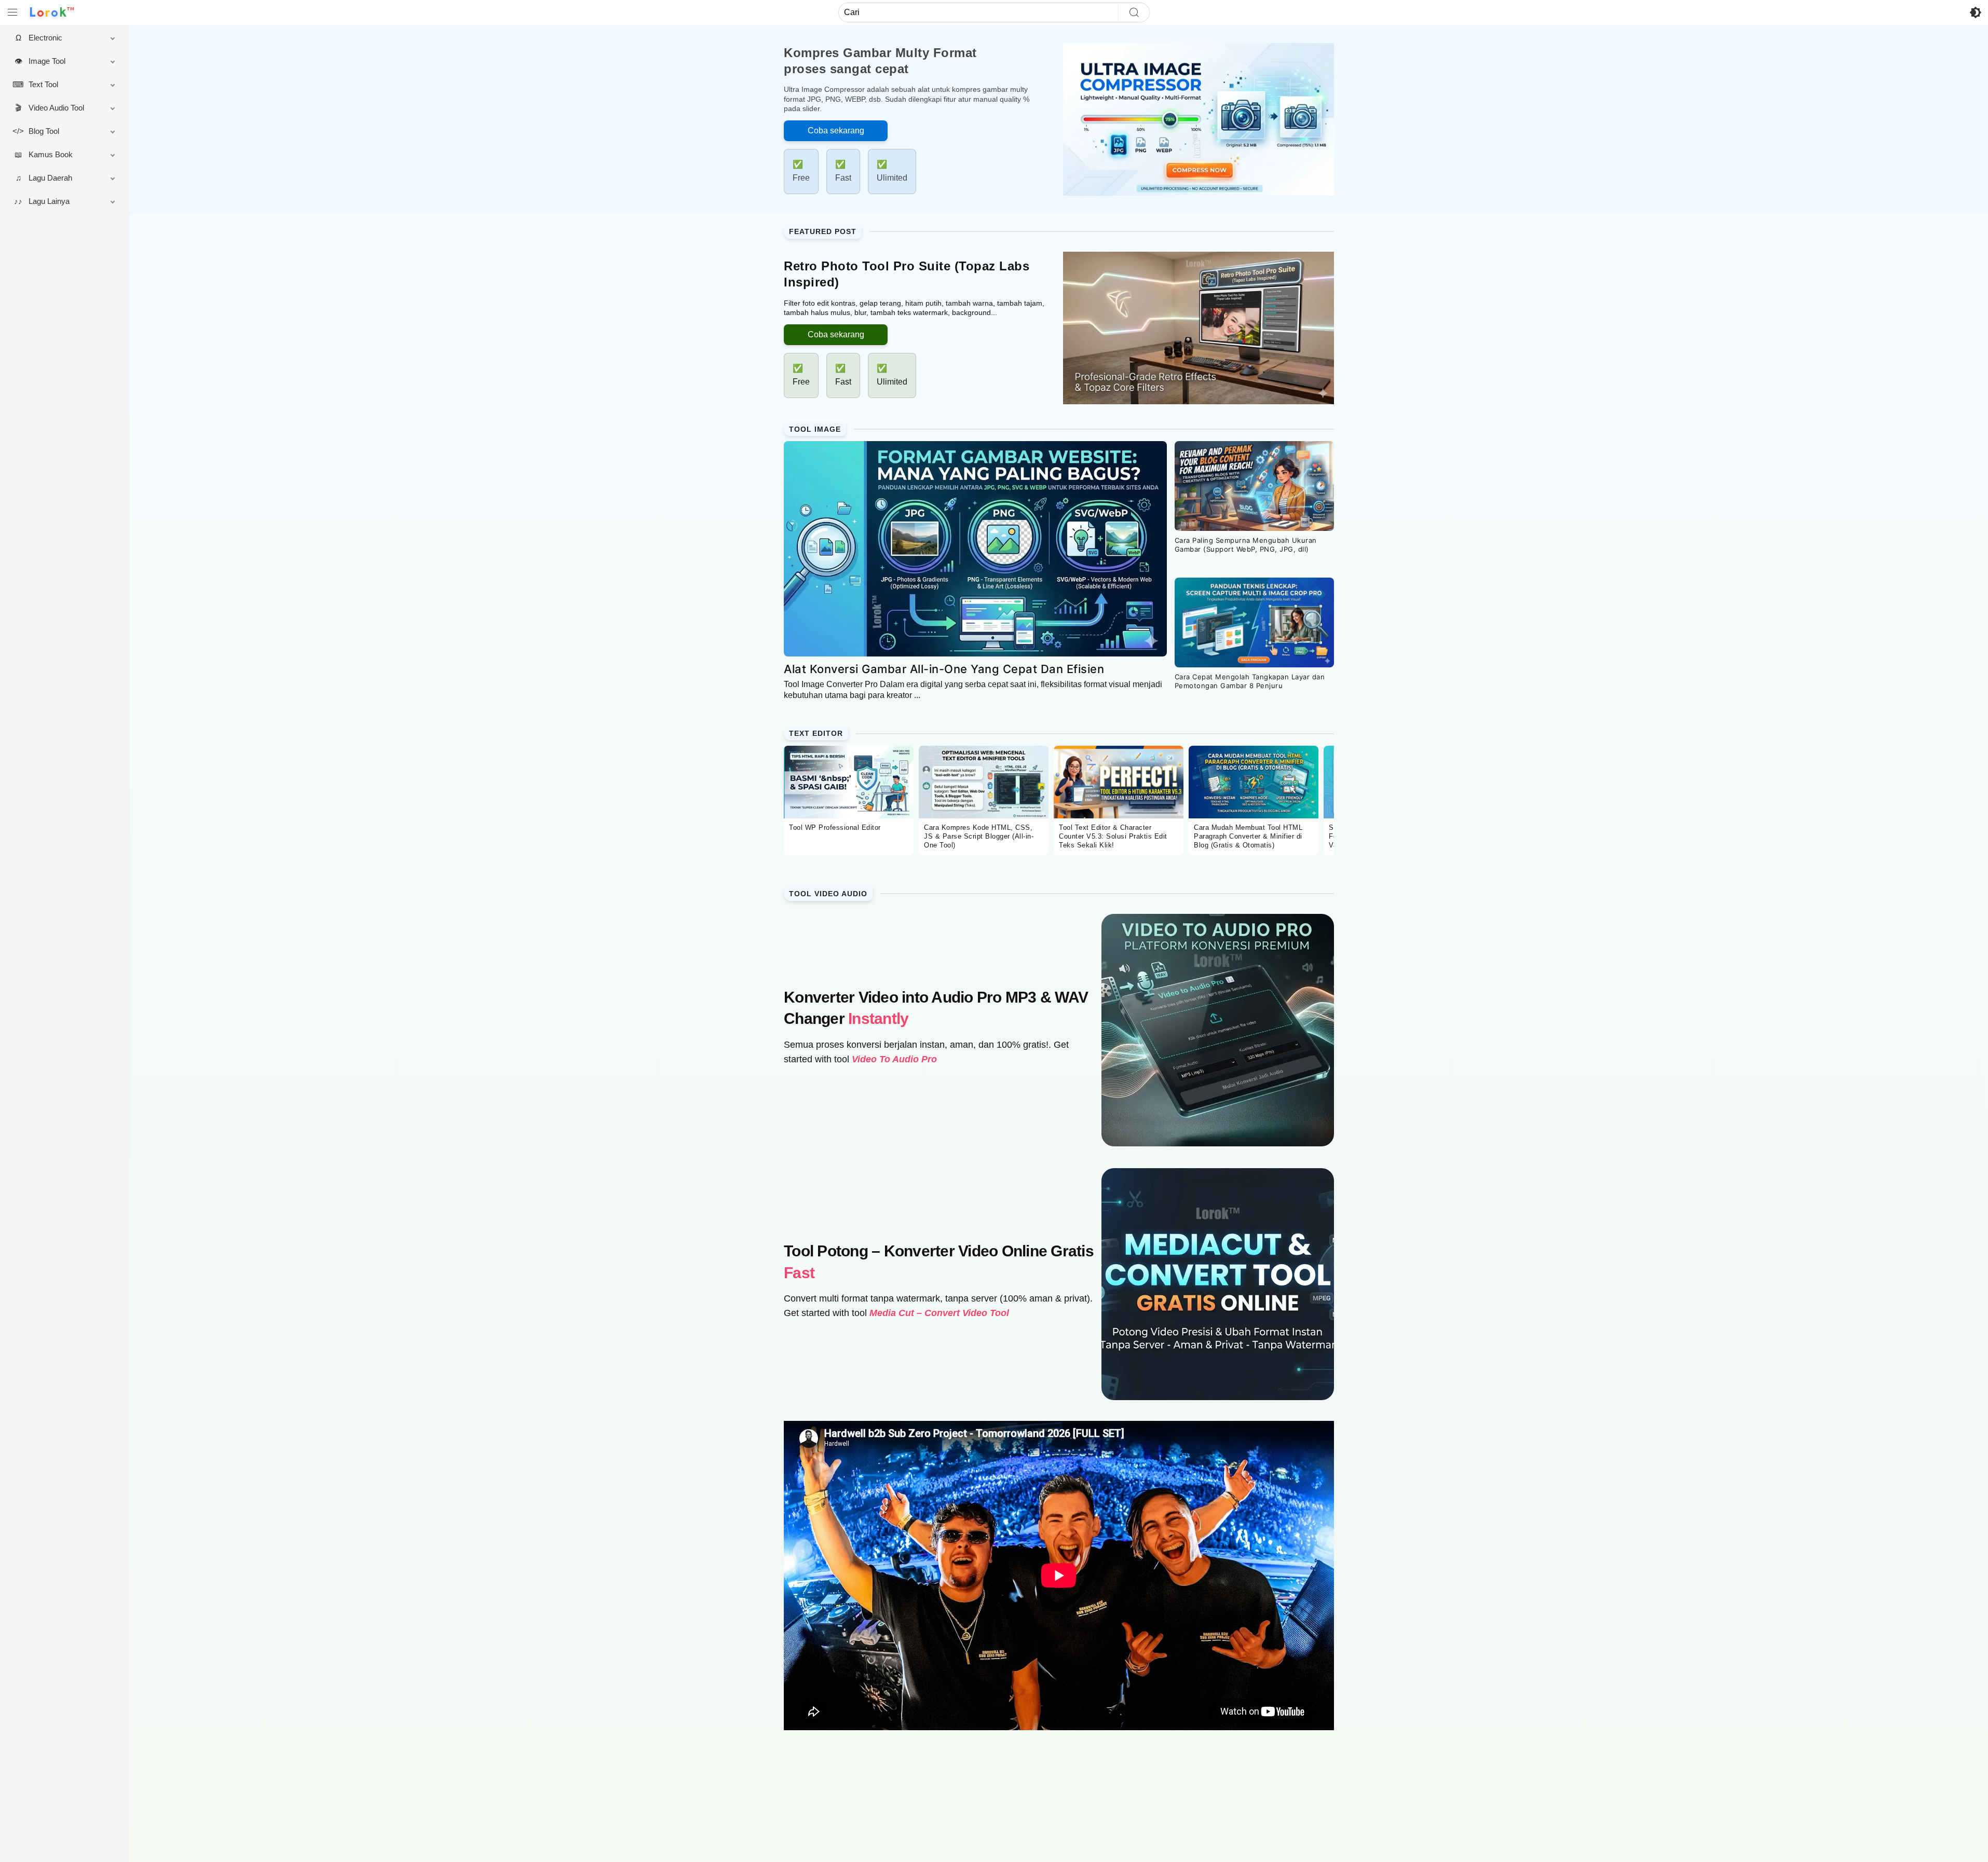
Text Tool (43, 84)
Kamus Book (51, 154)
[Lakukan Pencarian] (1134, 12)
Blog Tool (44, 131)
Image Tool (47, 61)
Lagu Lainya (49, 201)
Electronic (45, 38)
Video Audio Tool (56, 108)
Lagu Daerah (50, 178)
